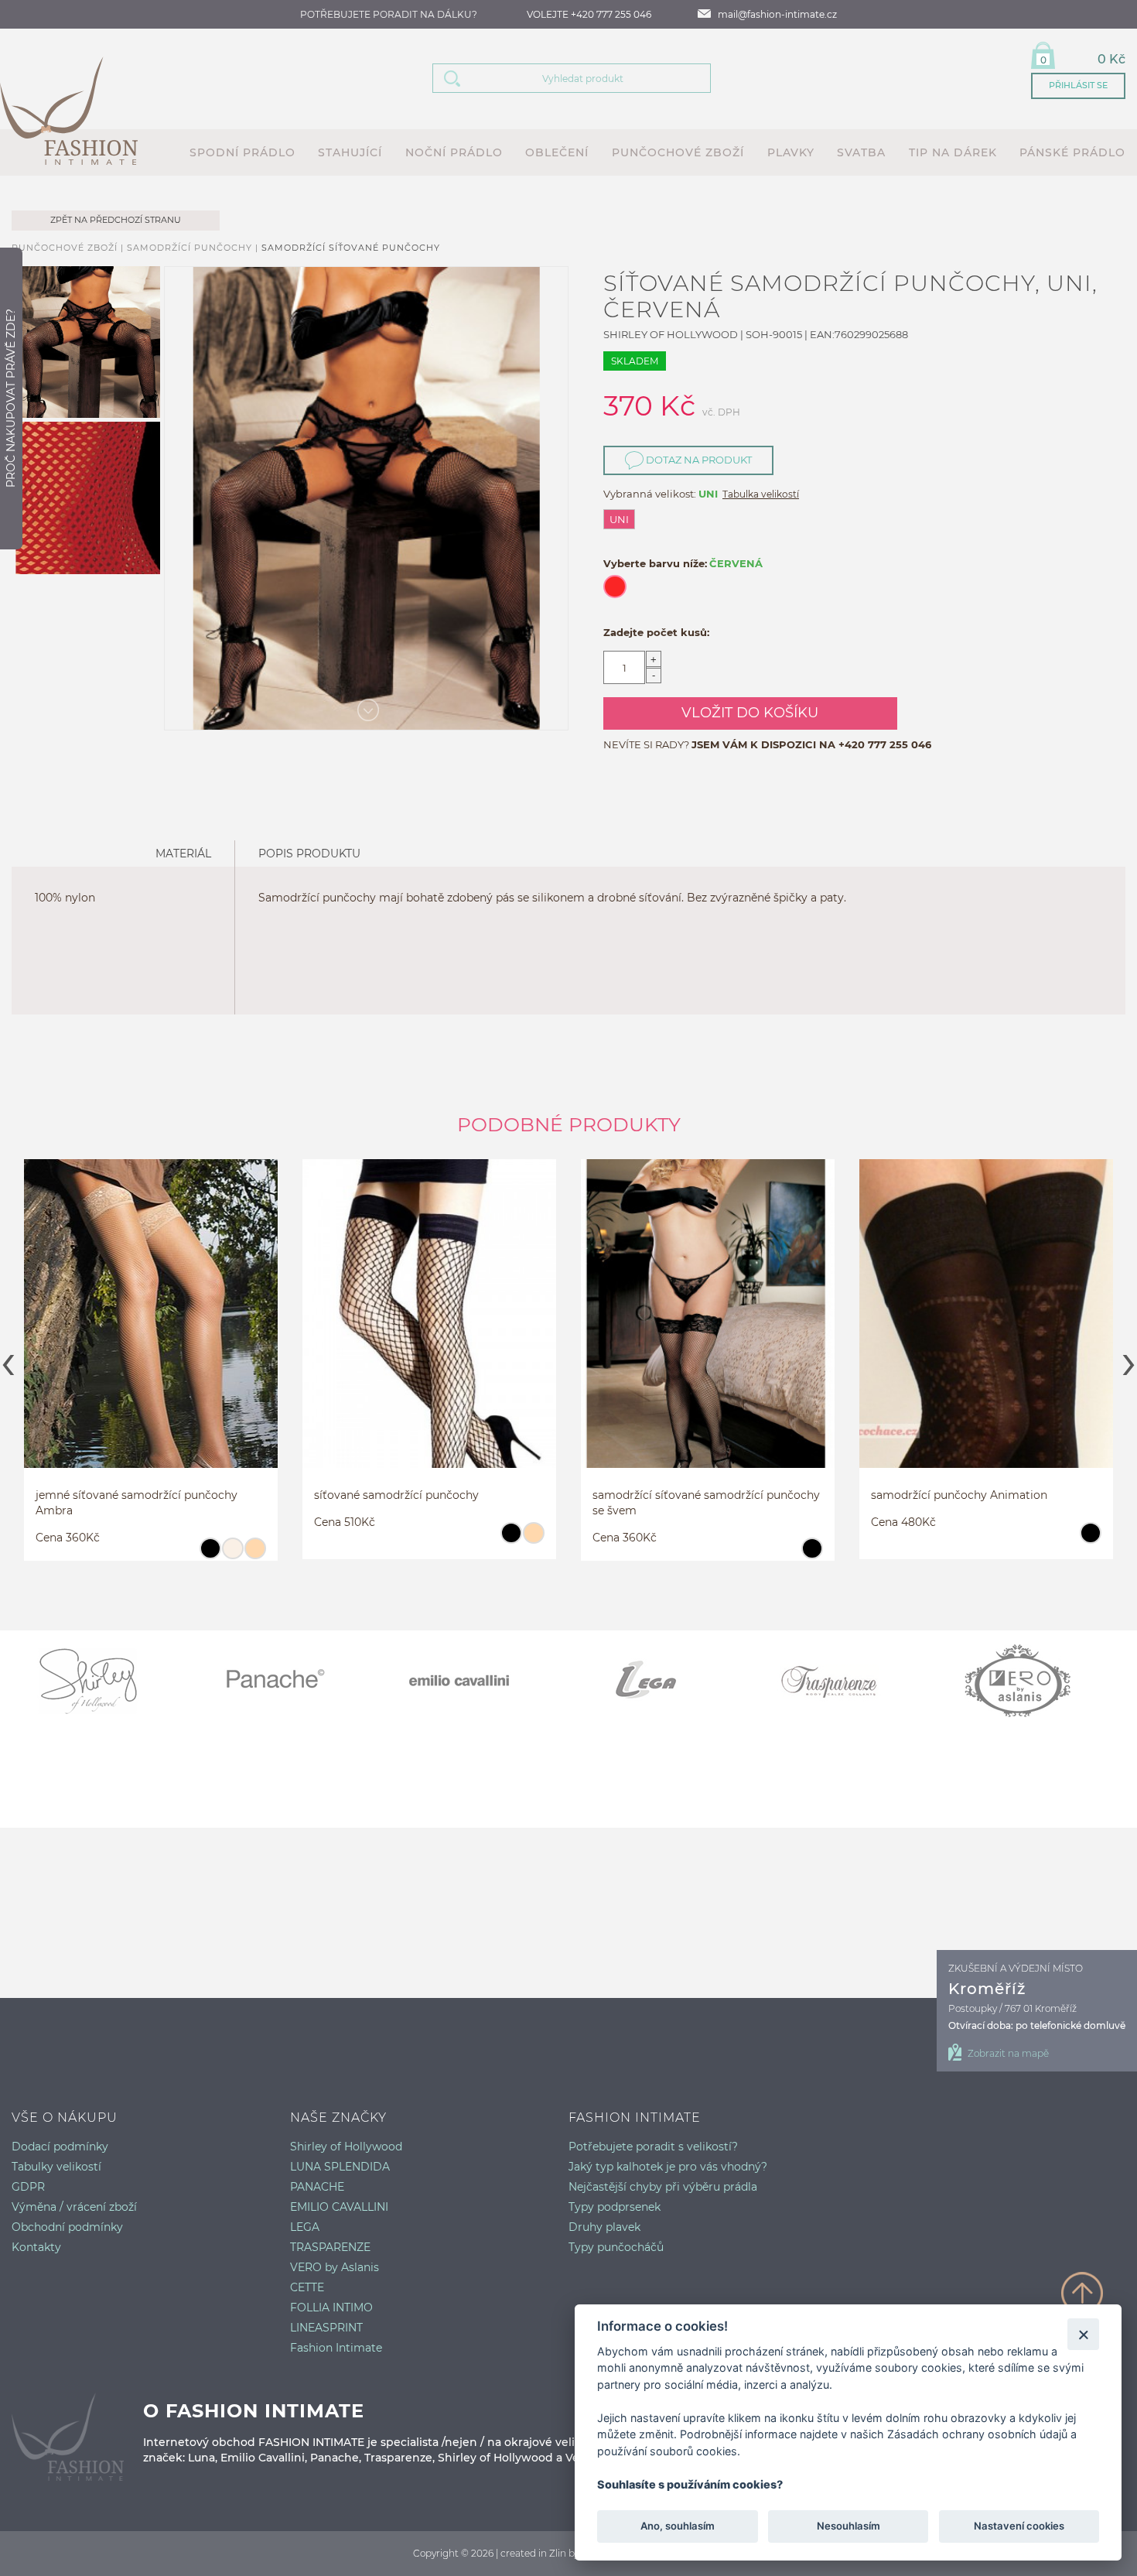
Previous (8, 1360)
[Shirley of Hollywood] (104, 1681)
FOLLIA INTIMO (331, 2307)
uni (619, 519)
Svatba (861, 152)
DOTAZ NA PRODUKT (698, 460)
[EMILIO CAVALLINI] (476, 1681)
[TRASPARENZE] (847, 1681)
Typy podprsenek (615, 2207)
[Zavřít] (1083, 2334)
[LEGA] (661, 1681)
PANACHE (317, 2187)
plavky (791, 152)
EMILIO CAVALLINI (339, 2207)
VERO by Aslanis (335, 2267)
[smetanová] (232, 1555)
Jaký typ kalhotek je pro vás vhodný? (668, 2167)
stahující (350, 152)
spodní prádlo (242, 152)
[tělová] (255, 1555)
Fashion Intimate (336, 2348)
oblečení (557, 152)
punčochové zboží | (69, 248)
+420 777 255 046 (885, 744)
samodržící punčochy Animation (959, 1495)
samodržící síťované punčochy (351, 248)
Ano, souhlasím (678, 2526)
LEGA (305, 2227)
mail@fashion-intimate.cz (777, 14)
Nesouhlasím (848, 2526)
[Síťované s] (151, 1337)
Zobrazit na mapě (1008, 2053)
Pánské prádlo (1072, 152)
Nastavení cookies (1019, 2526)
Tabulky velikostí (56, 2167)
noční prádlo (454, 152)
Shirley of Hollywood (346, 2147)
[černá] (210, 1555)
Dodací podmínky (60, 2147)
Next (1129, 1360)
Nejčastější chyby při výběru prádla (663, 2187)
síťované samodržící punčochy (396, 1495)
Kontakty (36, 2247)
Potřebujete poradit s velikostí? (653, 2147)
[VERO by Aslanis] (1033, 1681)
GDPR (28, 2187)
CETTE (307, 2287)
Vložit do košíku (750, 713)
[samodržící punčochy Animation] (986, 1328)
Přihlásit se (1078, 85)
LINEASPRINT (326, 2328)
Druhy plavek (604, 2227)
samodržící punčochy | (194, 248)
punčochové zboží (678, 152)
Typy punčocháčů (616, 2247)
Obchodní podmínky (67, 2227)
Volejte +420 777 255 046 (589, 14)
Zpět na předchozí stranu (116, 220)
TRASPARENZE (330, 2247)
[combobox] (591, 78)
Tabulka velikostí (761, 494)
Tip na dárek (953, 152)
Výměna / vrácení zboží (74, 2207)
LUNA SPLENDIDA (340, 2167)
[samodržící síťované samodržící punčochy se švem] (708, 1328)
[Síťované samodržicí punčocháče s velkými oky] (429, 1328)
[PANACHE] (290, 1681)
